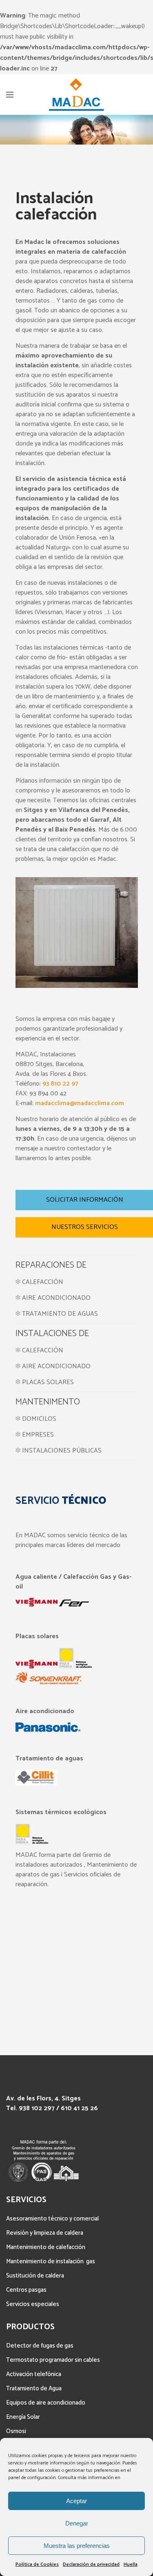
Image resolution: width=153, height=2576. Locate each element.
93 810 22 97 (60, 1084)
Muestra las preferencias (77, 2546)
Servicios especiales (33, 2304)
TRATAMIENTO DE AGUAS (59, 1314)
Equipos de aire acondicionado (46, 2403)
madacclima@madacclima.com (80, 1103)
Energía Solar (23, 2417)
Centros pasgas (26, 2290)
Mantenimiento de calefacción (46, 2247)
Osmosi (16, 2431)
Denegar (77, 2523)
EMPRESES (38, 1435)
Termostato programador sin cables (53, 2360)
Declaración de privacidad (91, 2564)
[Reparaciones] (18, 1298)
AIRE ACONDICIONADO (55, 1298)
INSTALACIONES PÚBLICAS (62, 1451)
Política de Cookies (37, 2564)
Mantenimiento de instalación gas (51, 2261)
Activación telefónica (34, 2374)
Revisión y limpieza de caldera (45, 2233)
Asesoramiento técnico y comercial (52, 2219)
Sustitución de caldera (35, 2276)
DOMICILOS (39, 1419)
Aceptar (76, 2501)
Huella (131, 2564)
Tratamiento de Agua (34, 2388)
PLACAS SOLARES (48, 1382)
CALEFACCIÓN (42, 1282)
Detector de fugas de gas (40, 2346)
